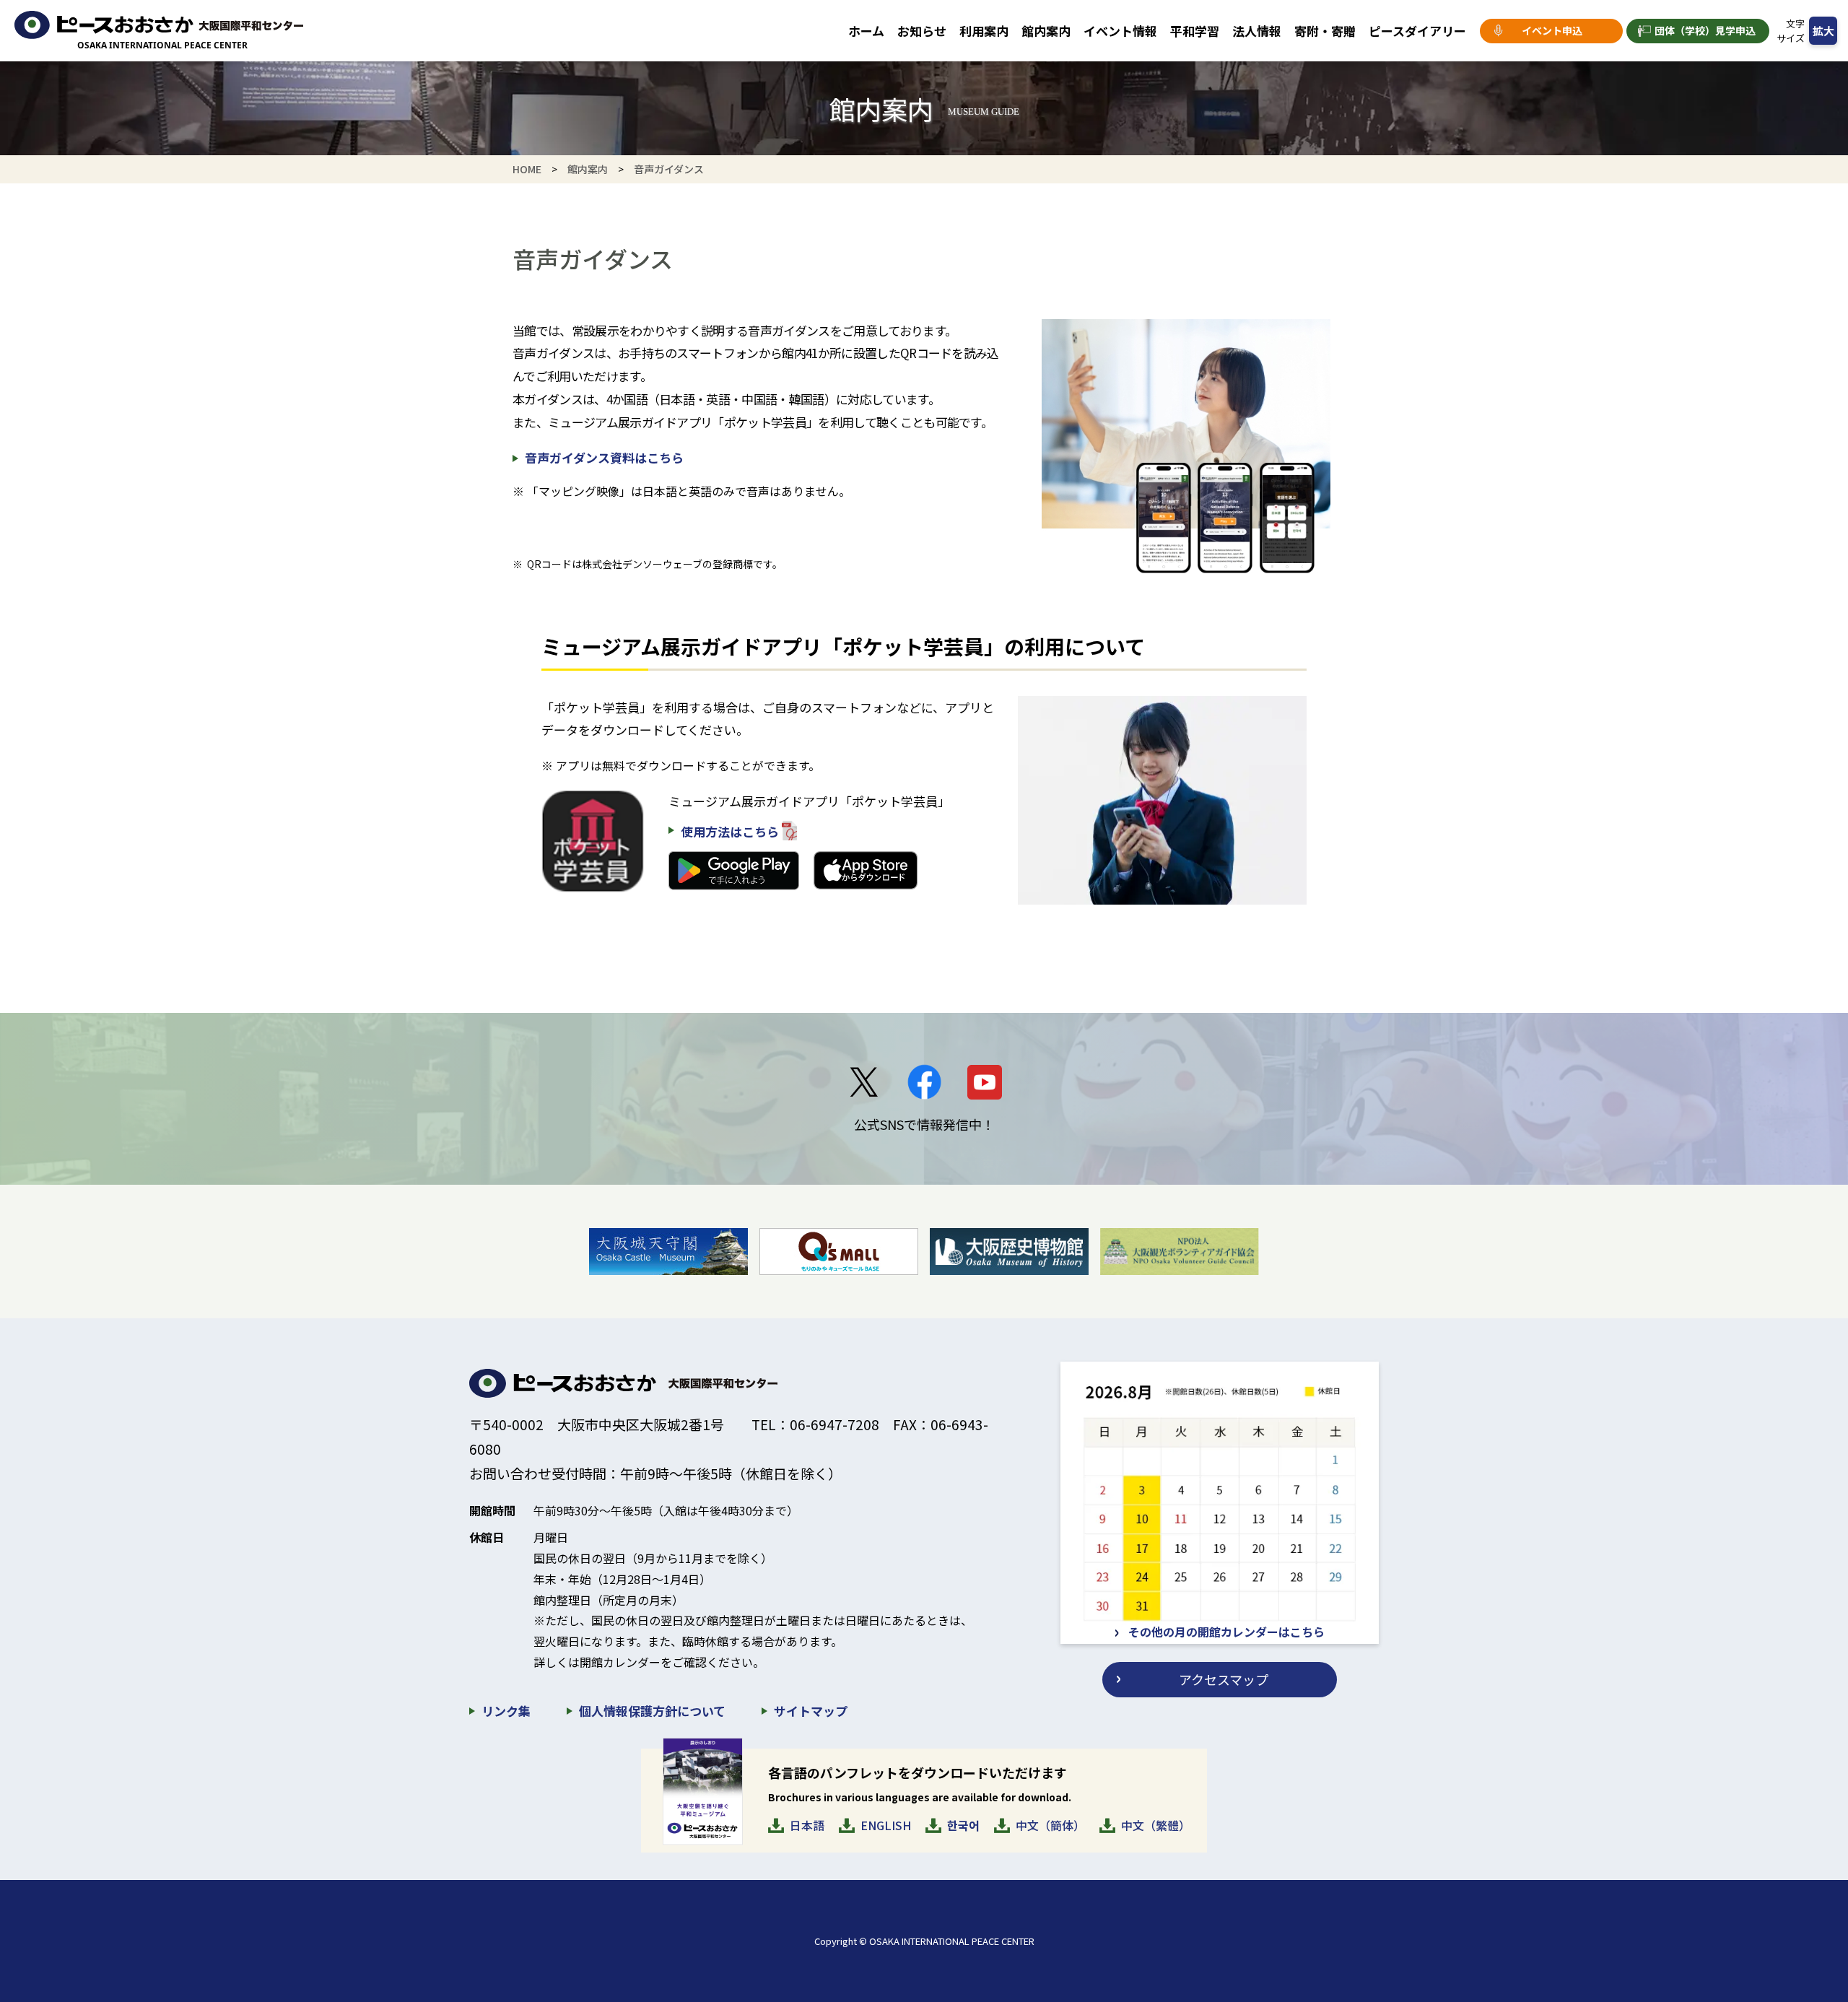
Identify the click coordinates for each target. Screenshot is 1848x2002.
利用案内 (984, 31)
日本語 (807, 1825)
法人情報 (1257, 31)
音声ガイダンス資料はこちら (604, 457)
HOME (527, 169)
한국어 (963, 1825)
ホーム (866, 31)
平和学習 (1195, 31)
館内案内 (1046, 31)
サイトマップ (811, 1711)
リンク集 (506, 1711)
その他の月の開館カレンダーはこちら (1226, 1632)
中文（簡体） (1050, 1825)
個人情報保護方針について (652, 1711)
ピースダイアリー (1417, 31)
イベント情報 (1120, 31)
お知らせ (922, 31)
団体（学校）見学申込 (1705, 30)
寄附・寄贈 (1325, 31)
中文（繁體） (1156, 1825)
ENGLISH (886, 1825)
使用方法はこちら (730, 831)
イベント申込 (1552, 30)
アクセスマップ (1224, 1679)
